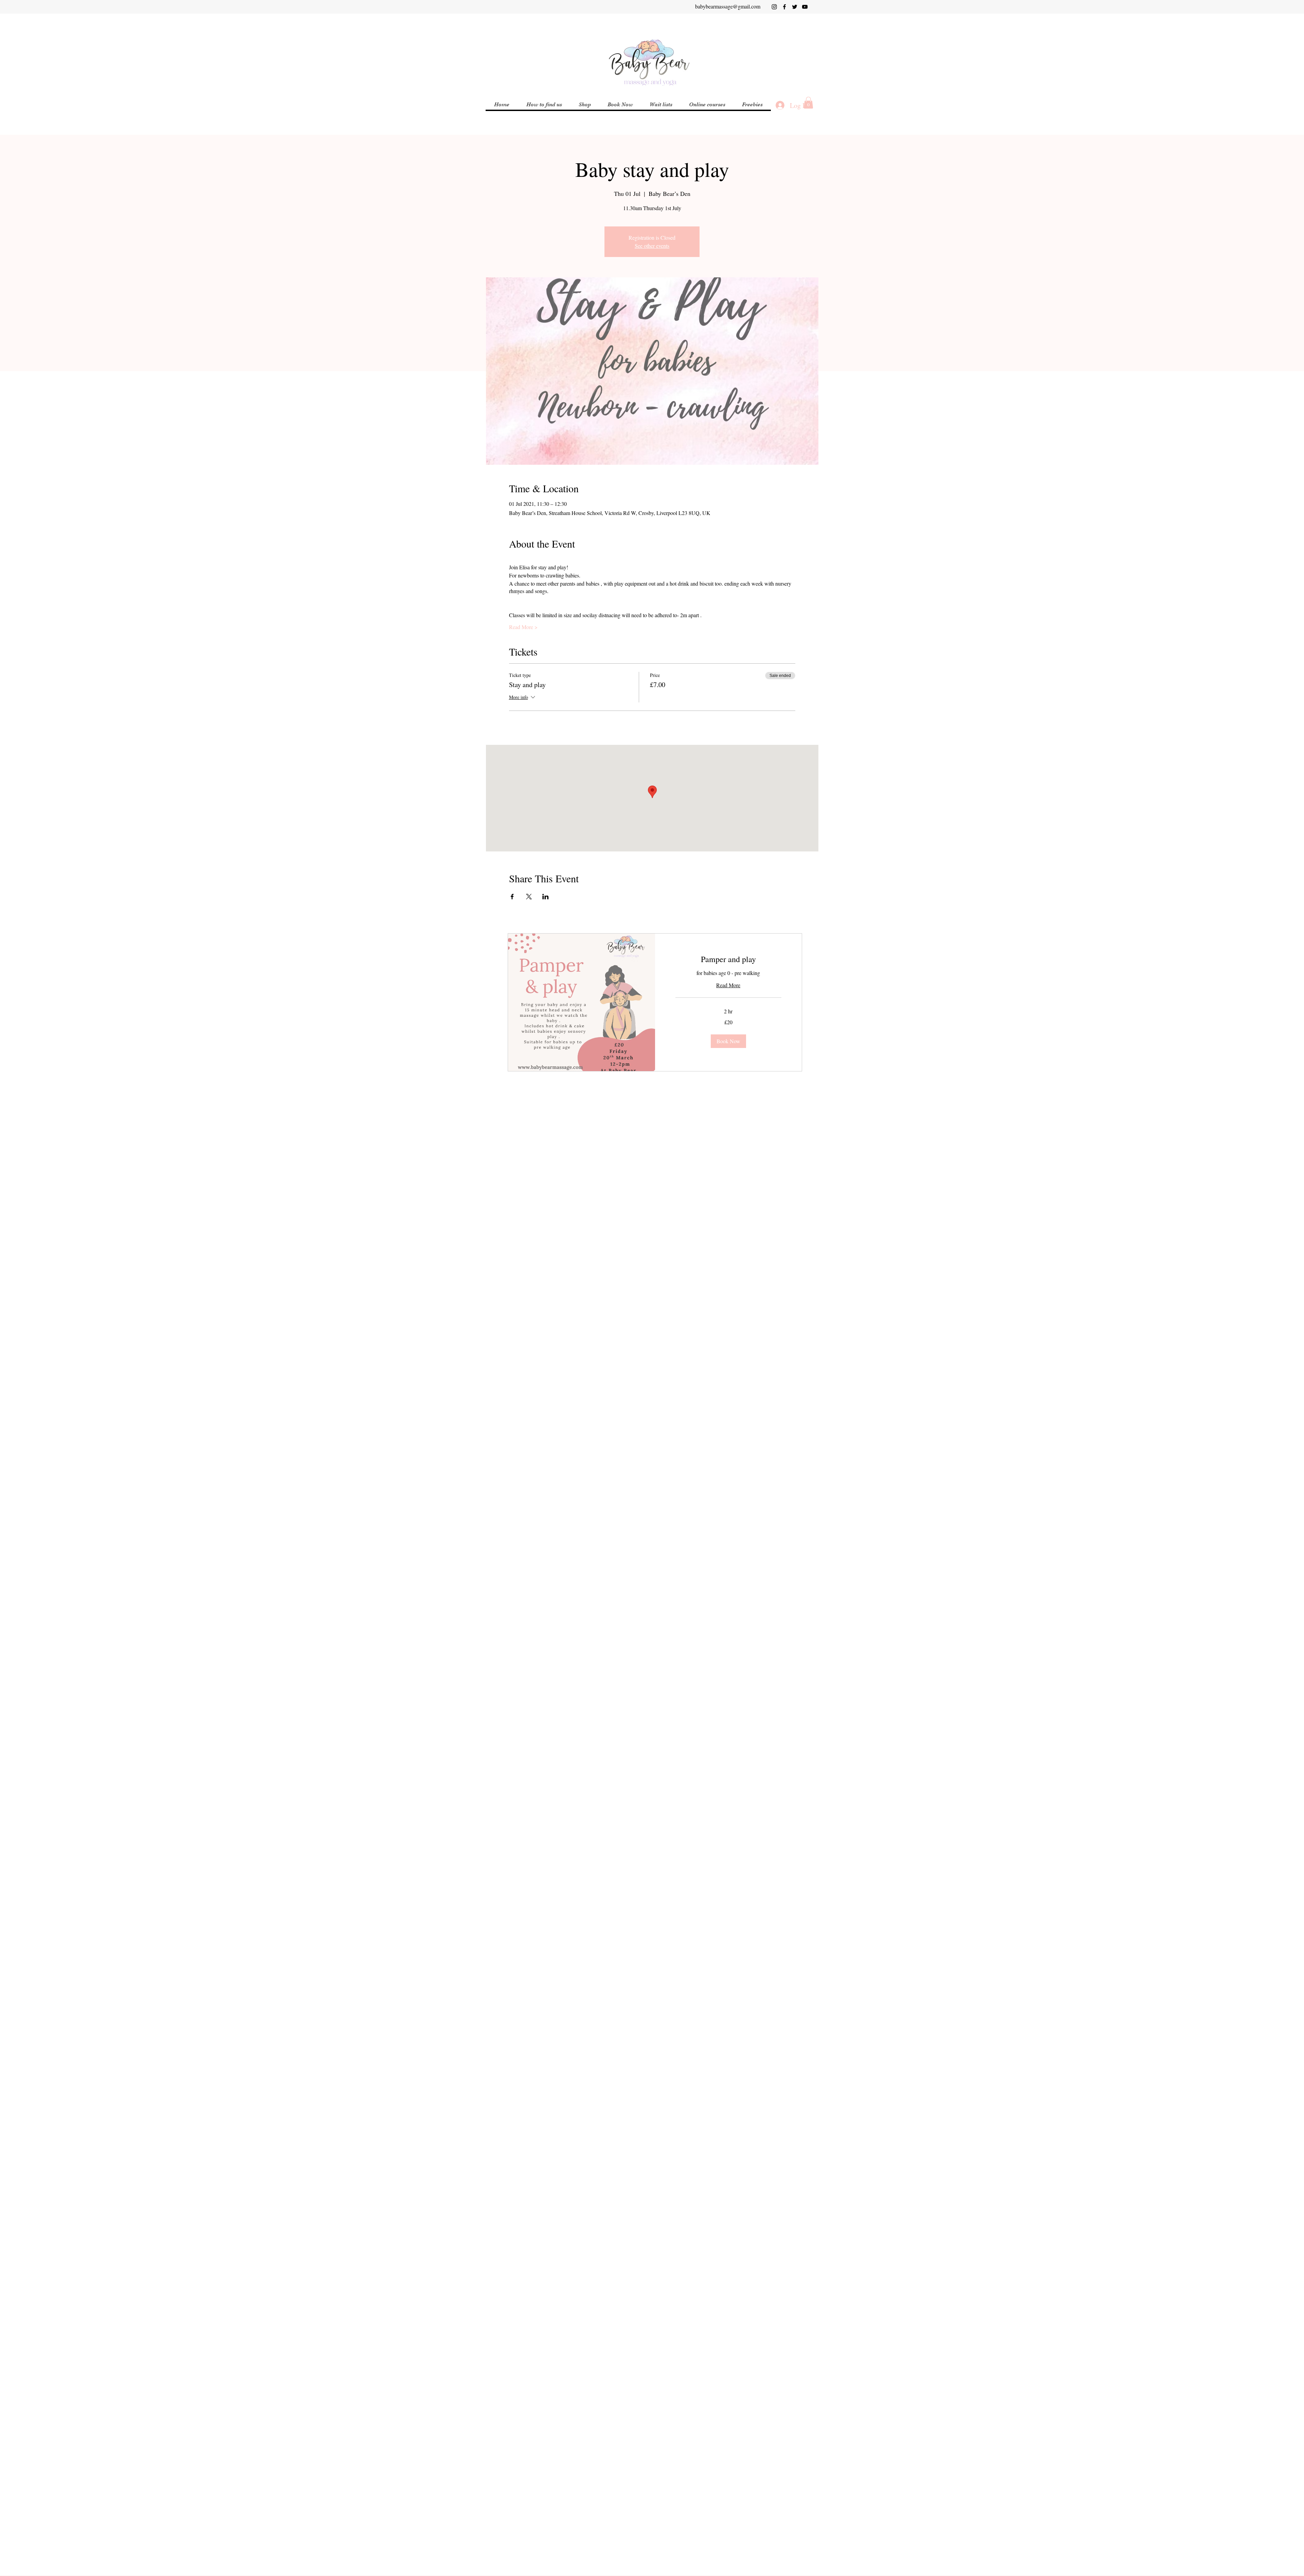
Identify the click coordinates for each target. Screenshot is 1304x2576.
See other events (652, 246)
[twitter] (795, 7)
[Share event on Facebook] (512, 897)
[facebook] (784, 7)
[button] (707, 105)
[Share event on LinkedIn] (546, 897)
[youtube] (805, 7)
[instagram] (774, 7)
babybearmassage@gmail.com (728, 6)
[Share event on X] (529, 897)
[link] (729, 959)
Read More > (523, 627)
